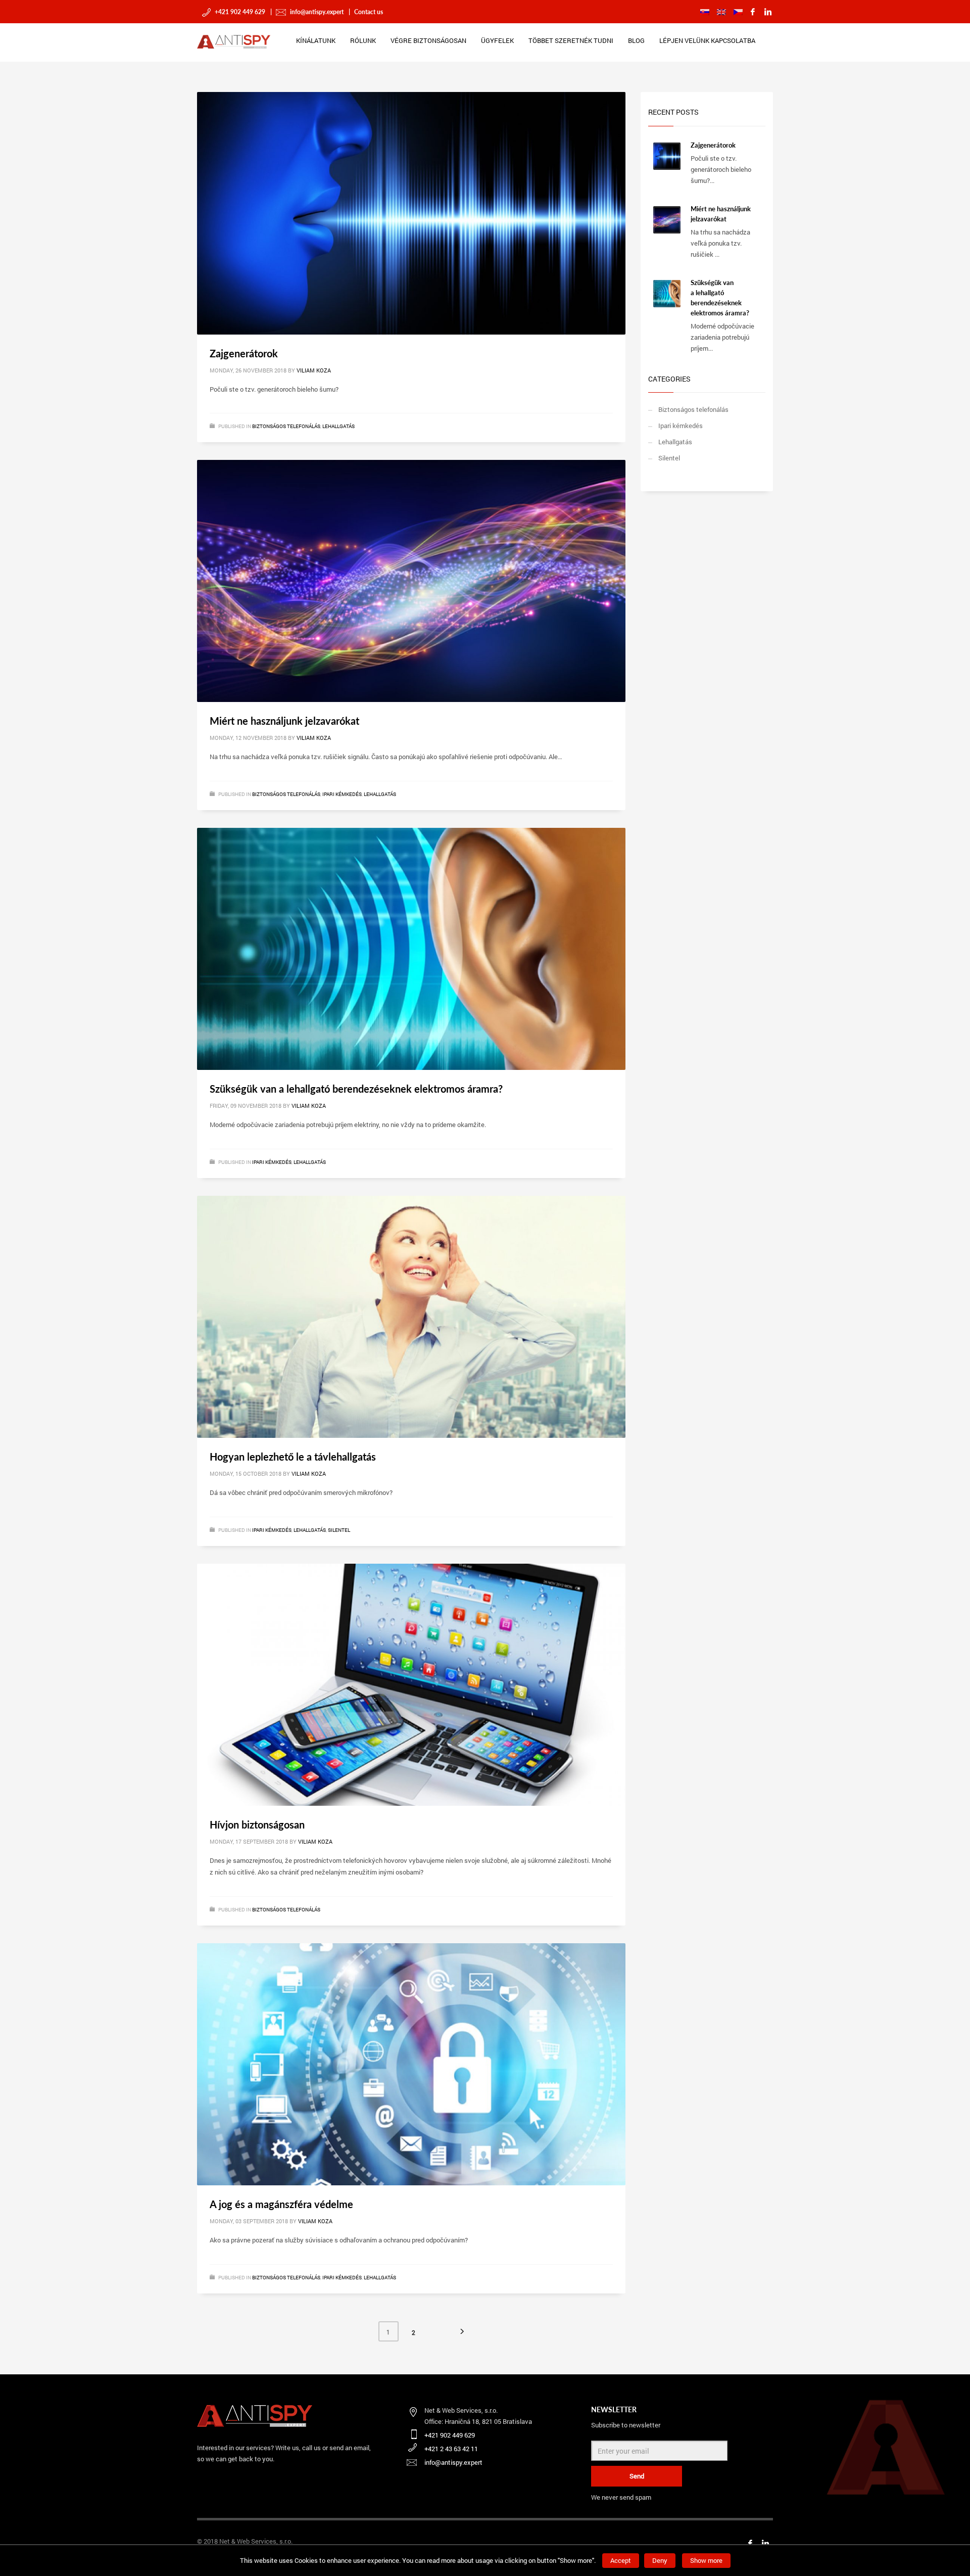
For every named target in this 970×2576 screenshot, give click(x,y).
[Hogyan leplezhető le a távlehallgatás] (411, 1317)
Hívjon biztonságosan (257, 1824)
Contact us (368, 12)
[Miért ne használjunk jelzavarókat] (411, 581)
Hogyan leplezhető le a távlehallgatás (293, 1457)
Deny (660, 2560)
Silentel (339, 1530)
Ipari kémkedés (342, 794)
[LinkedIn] (768, 12)
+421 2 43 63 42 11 (451, 2449)
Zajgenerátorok (244, 353)
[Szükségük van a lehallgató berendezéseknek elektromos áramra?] (411, 949)
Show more (706, 2560)
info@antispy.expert (316, 12)
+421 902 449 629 (239, 12)
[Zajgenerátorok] (411, 213)
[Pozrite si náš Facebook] (750, 2543)
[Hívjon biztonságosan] (411, 1684)
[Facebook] (753, 12)
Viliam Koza (314, 370)
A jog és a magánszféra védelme (281, 2204)
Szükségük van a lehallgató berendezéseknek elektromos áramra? (356, 1089)
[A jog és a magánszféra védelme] (411, 2065)
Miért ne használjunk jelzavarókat (284, 721)
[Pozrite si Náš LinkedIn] (765, 2543)
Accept (621, 2560)
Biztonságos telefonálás (286, 426)
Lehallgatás (338, 426)
